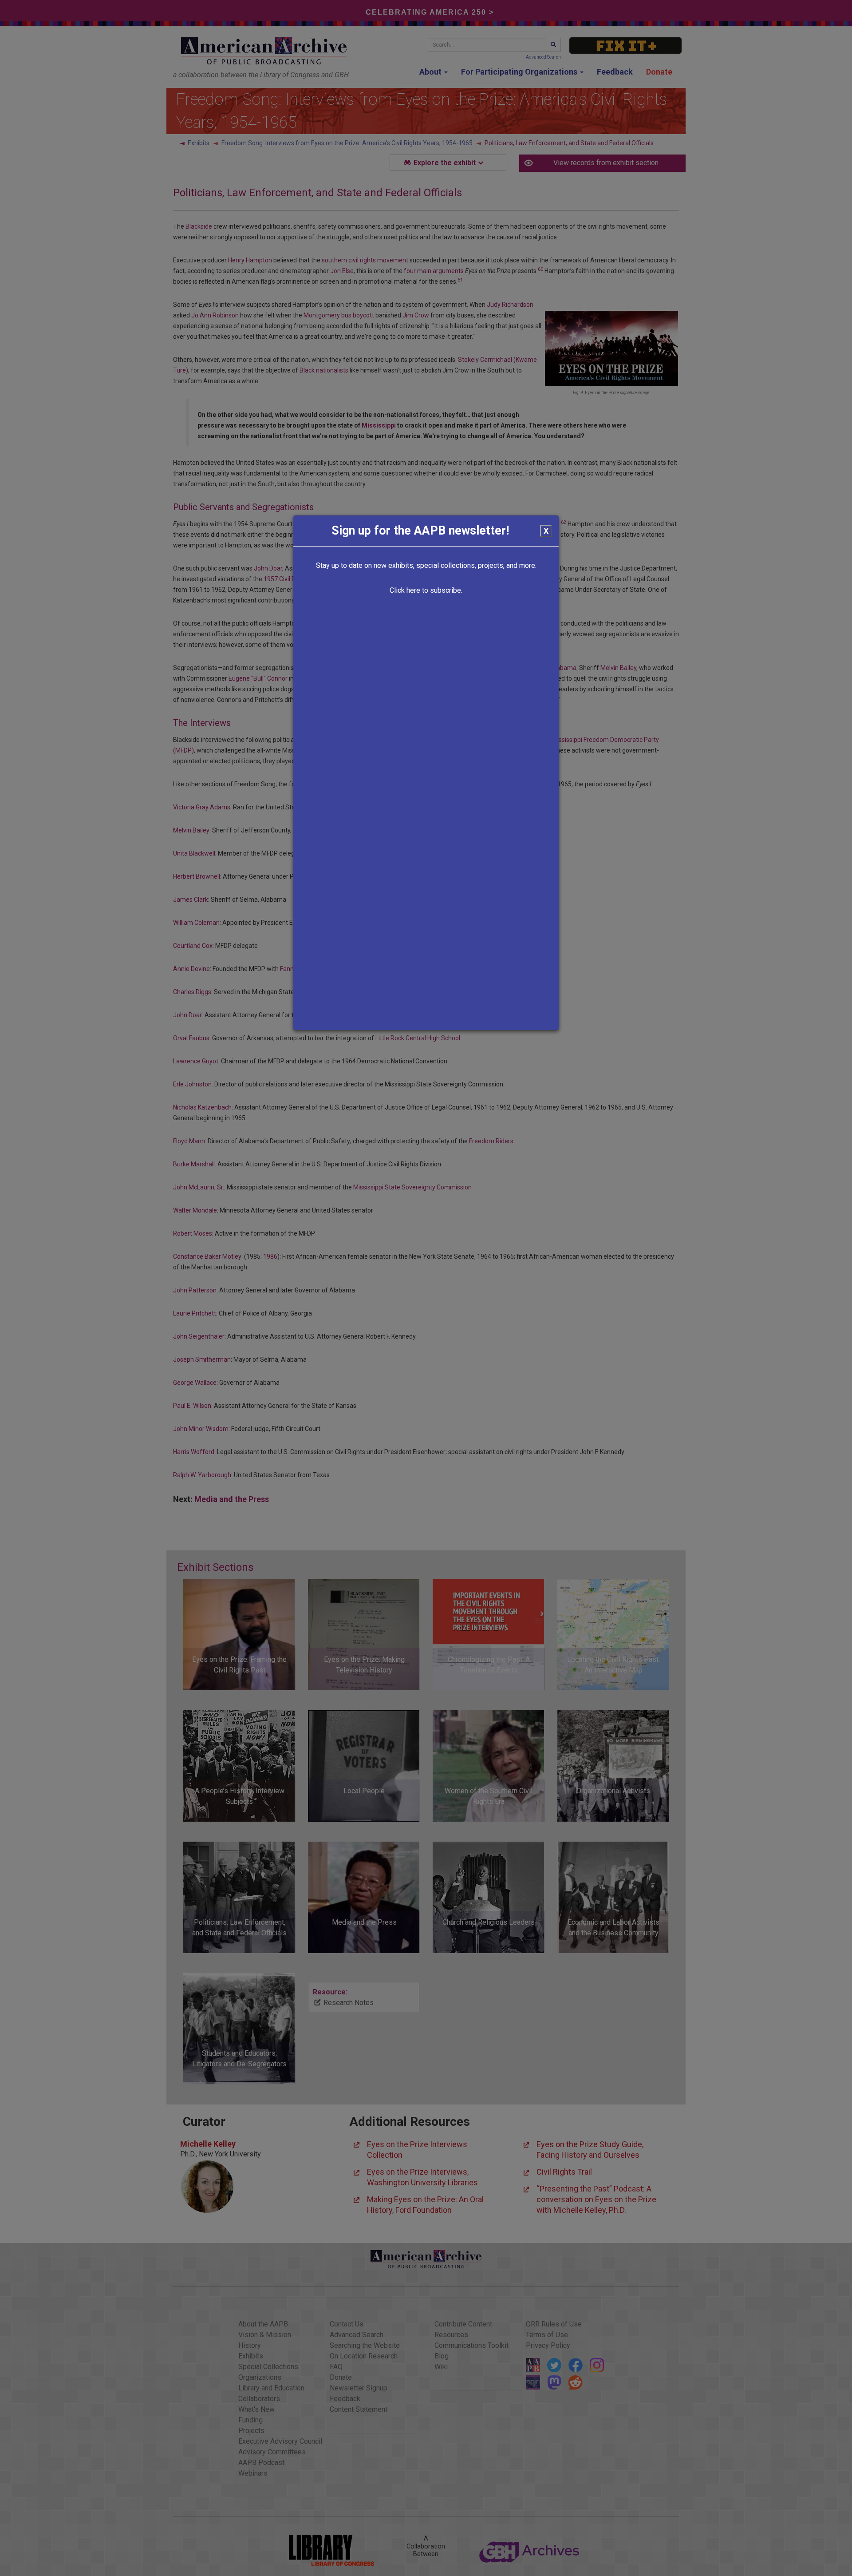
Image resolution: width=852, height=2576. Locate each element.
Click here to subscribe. (426, 590)
